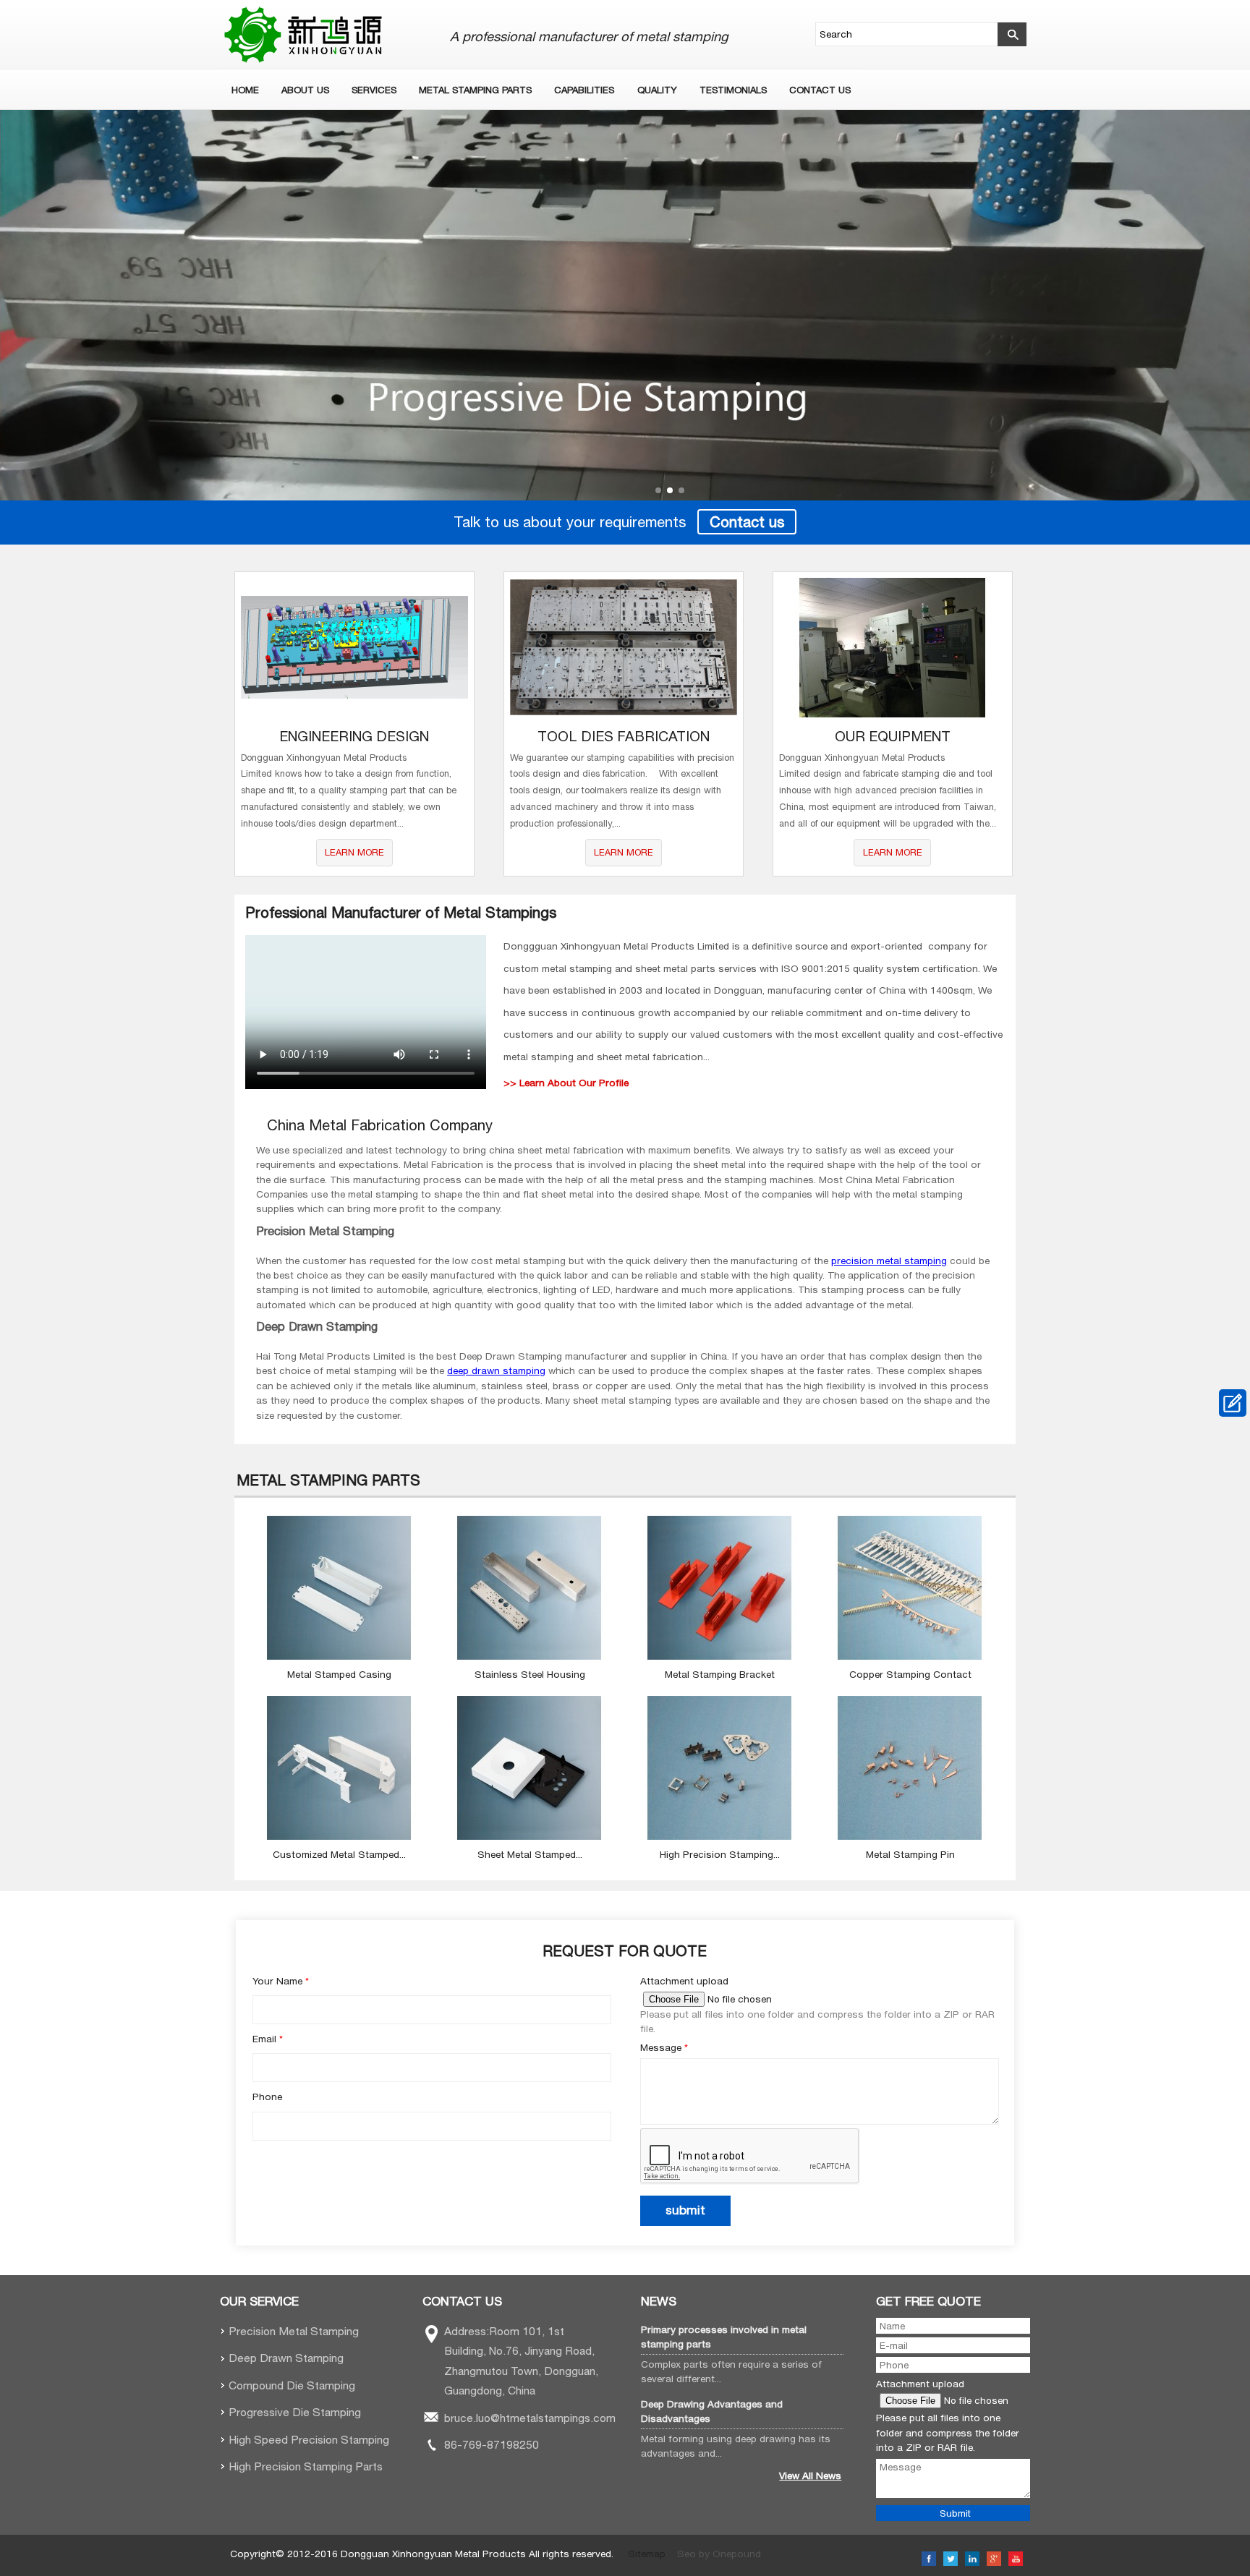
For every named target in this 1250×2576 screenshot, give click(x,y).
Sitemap (647, 2554)
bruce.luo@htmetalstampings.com (530, 2418)
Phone (267, 2097)
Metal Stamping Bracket (720, 1674)
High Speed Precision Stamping (309, 2439)
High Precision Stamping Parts (306, 2466)
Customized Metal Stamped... (339, 1854)
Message (664, 2047)
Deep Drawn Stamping (286, 2358)
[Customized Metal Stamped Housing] (339, 1836)
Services (374, 90)
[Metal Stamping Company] (625, 305)
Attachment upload (684, 1981)
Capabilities (584, 90)
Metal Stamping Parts (475, 90)
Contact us (747, 522)
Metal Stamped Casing (339, 1674)
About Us (305, 90)
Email (268, 2039)
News (659, 2301)
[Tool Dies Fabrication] (624, 648)
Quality (657, 90)
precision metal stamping (889, 1261)
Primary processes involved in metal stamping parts (724, 2337)
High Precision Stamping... (720, 1854)
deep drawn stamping (496, 1370)
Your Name (281, 1981)
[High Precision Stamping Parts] (720, 1836)
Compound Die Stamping (292, 2385)
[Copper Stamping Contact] (910, 1656)
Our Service (259, 2301)
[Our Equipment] (893, 648)
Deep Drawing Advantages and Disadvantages (712, 2411)
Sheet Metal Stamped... (530, 1854)
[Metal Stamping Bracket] (720, 1656)
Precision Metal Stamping (294, 2331)
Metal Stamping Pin (910, 1854)
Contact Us (820, 90)
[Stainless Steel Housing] (530, 1656)
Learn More (354, 852)
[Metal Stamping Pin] (910, 1836)
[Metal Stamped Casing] (339, 1656)
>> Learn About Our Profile (566, 1083)
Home (245, 90)
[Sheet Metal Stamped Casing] (530, 1836)
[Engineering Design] (354, 648)
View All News (810, 2475)
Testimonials (733, 90)
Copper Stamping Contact (910, 1674)
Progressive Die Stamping (295, 2412)
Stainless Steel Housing (530, 1674)
